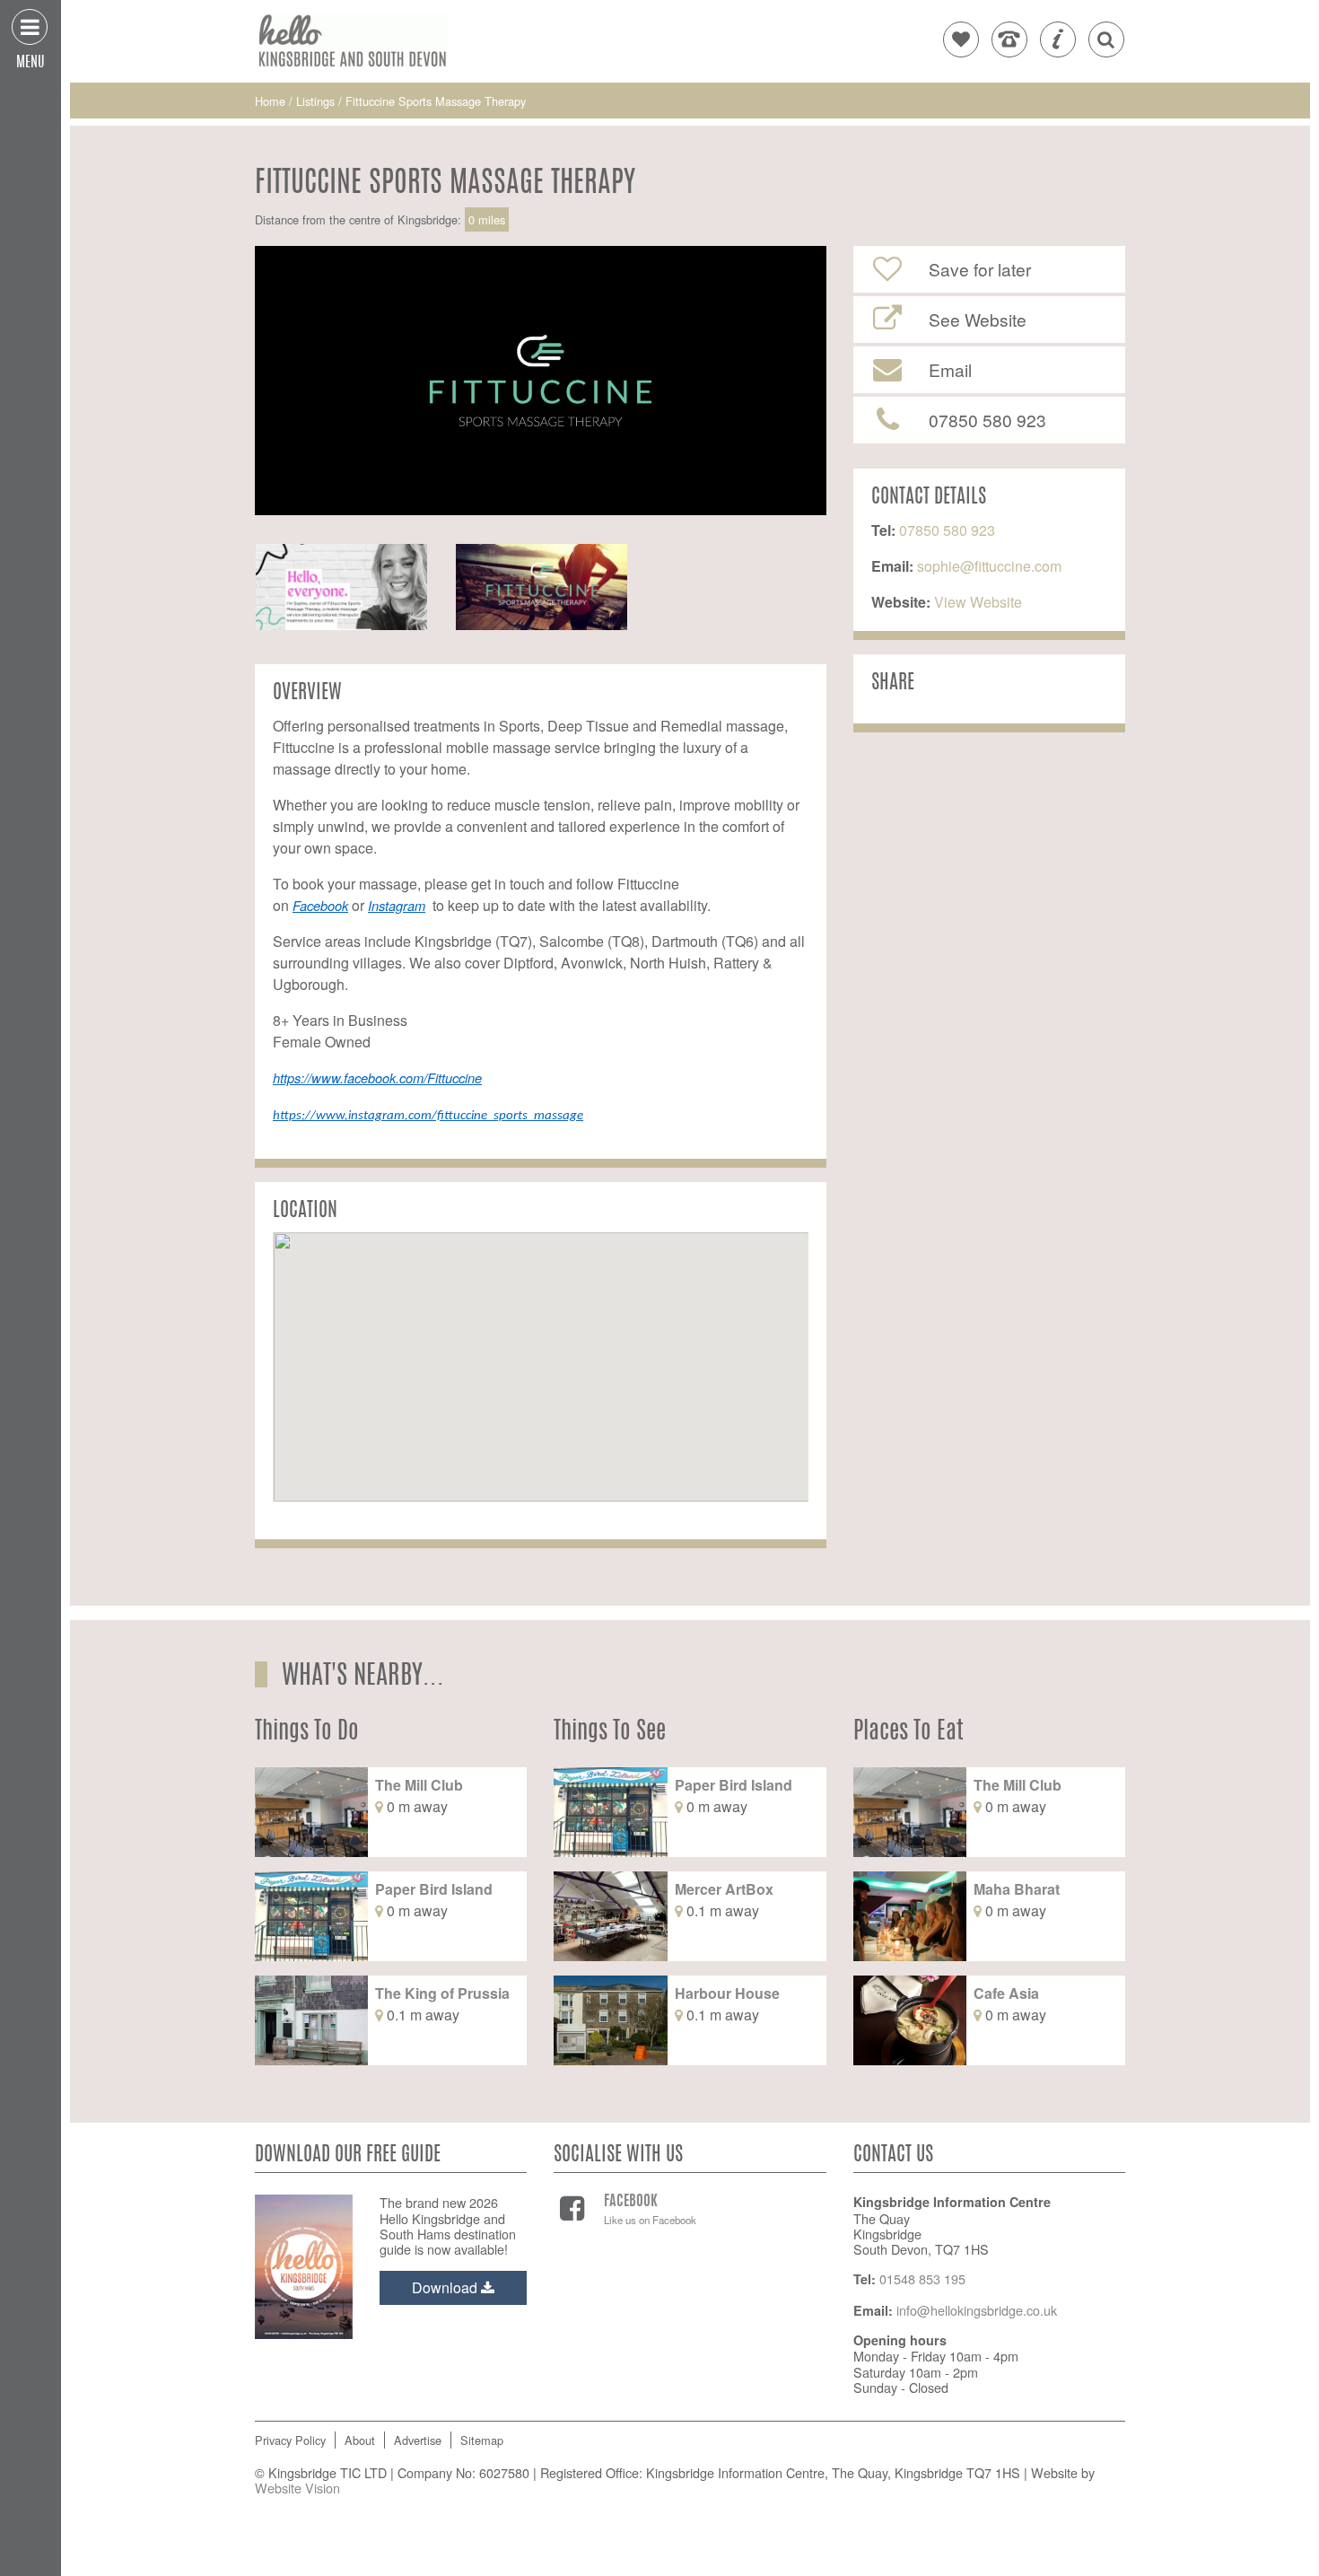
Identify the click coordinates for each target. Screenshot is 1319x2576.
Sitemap (482, 2440)
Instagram (397, 905)
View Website (976, 602)
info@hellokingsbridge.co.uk (977, 2310)
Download (446, 2287)
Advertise (418, 2440)
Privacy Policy (290, 2440)
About (360, 2440)
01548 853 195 (922, 2278)
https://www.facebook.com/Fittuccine (377, 1078)
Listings (315, 101)
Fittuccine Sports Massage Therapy (436, 101)
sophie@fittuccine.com (989, 566)
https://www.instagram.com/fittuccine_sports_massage (428, 1116)
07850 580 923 (947, 530)
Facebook (320, 905)
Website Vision (297, 2488)
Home (272, 101)
